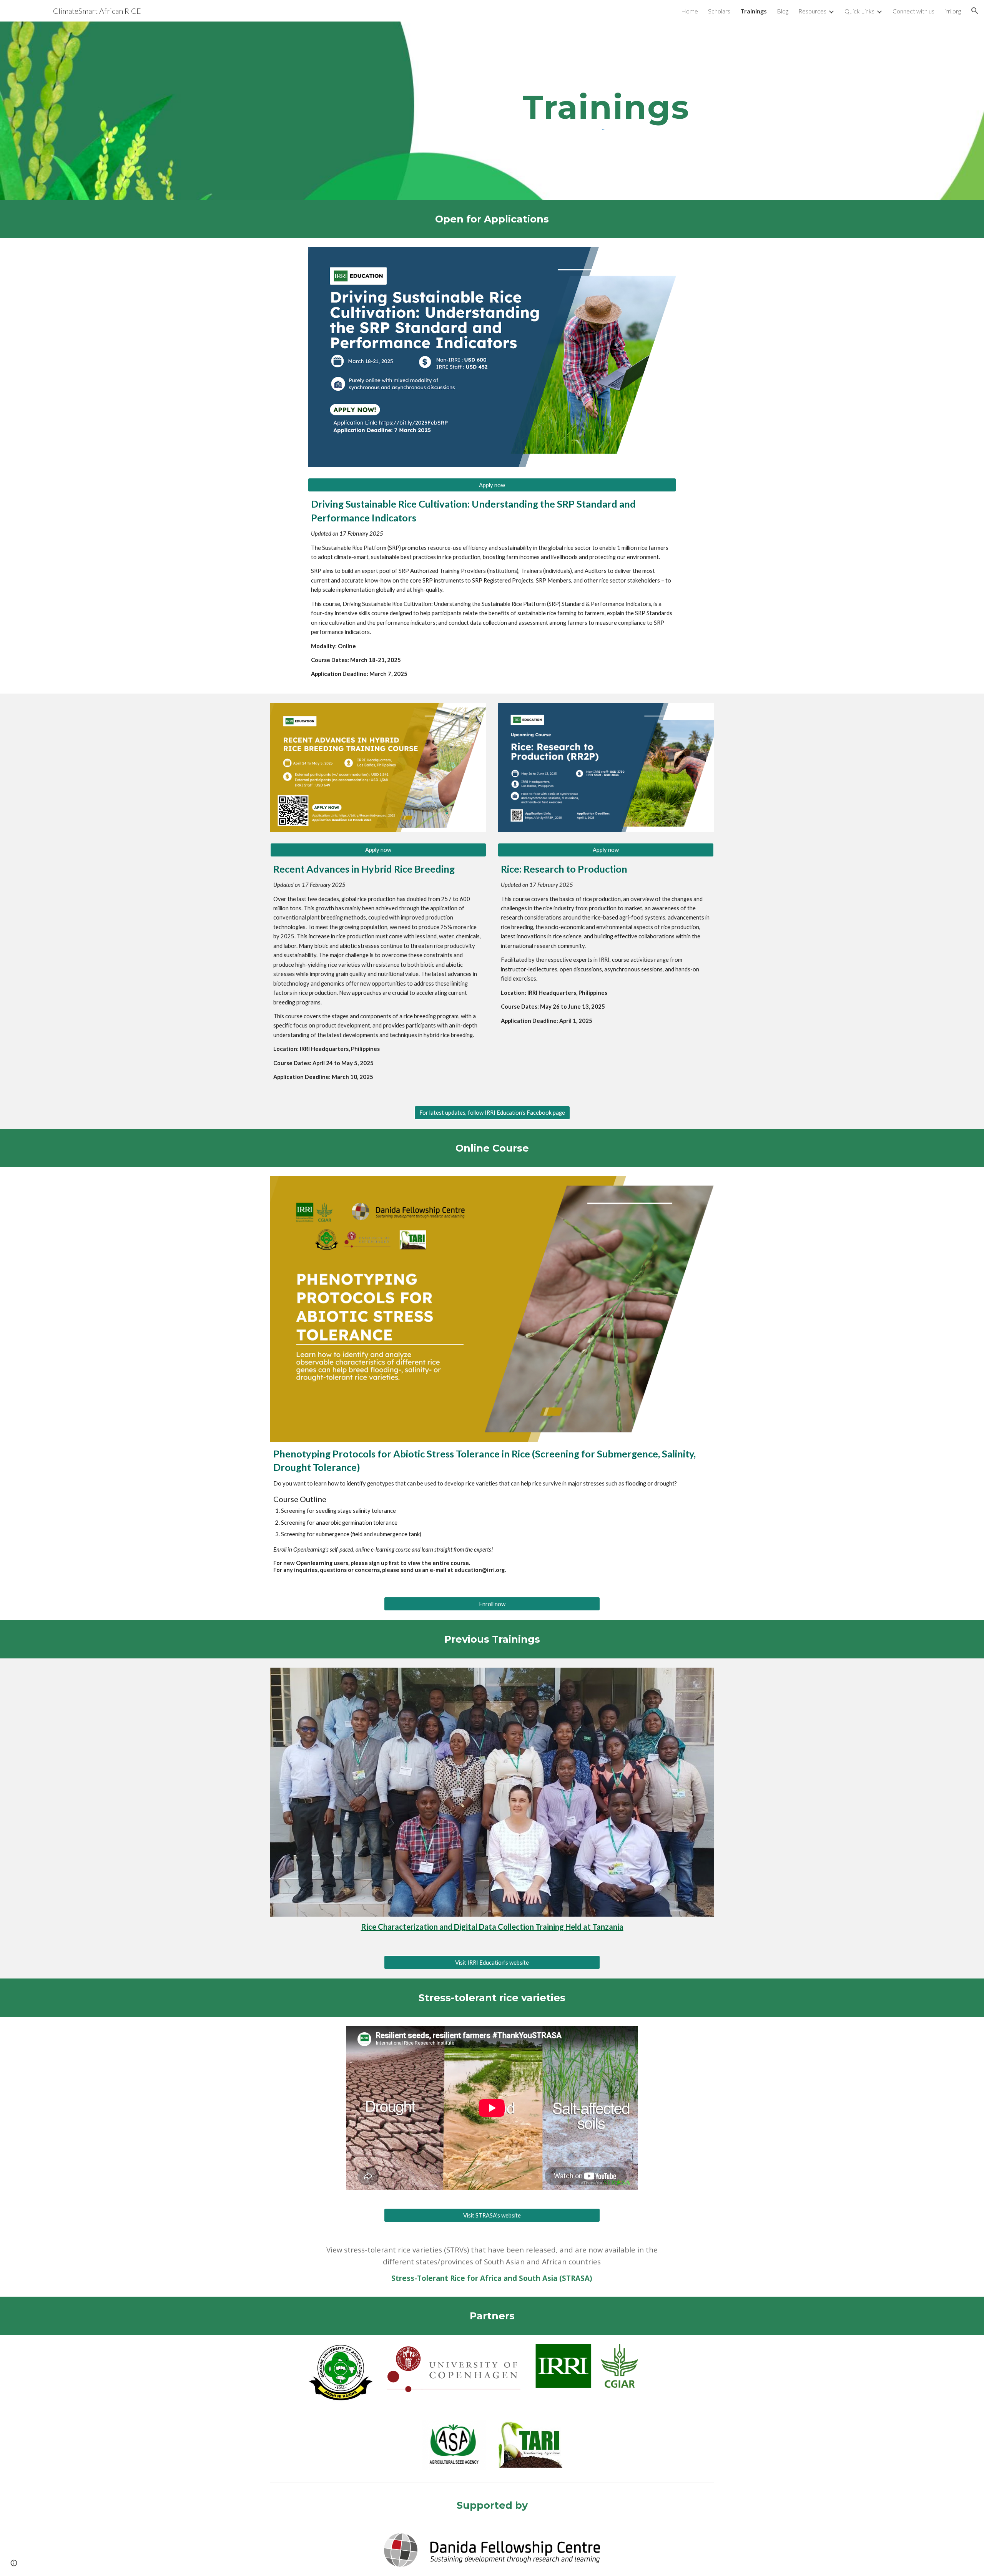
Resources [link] (812, 11)
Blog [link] (783, 11)
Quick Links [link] (859, 11)
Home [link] (690, 11)
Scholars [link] (719, 11)
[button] (975, 11)
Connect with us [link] (913, 11)
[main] (606, 107)
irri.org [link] (953, 11)
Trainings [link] (754, 11)
